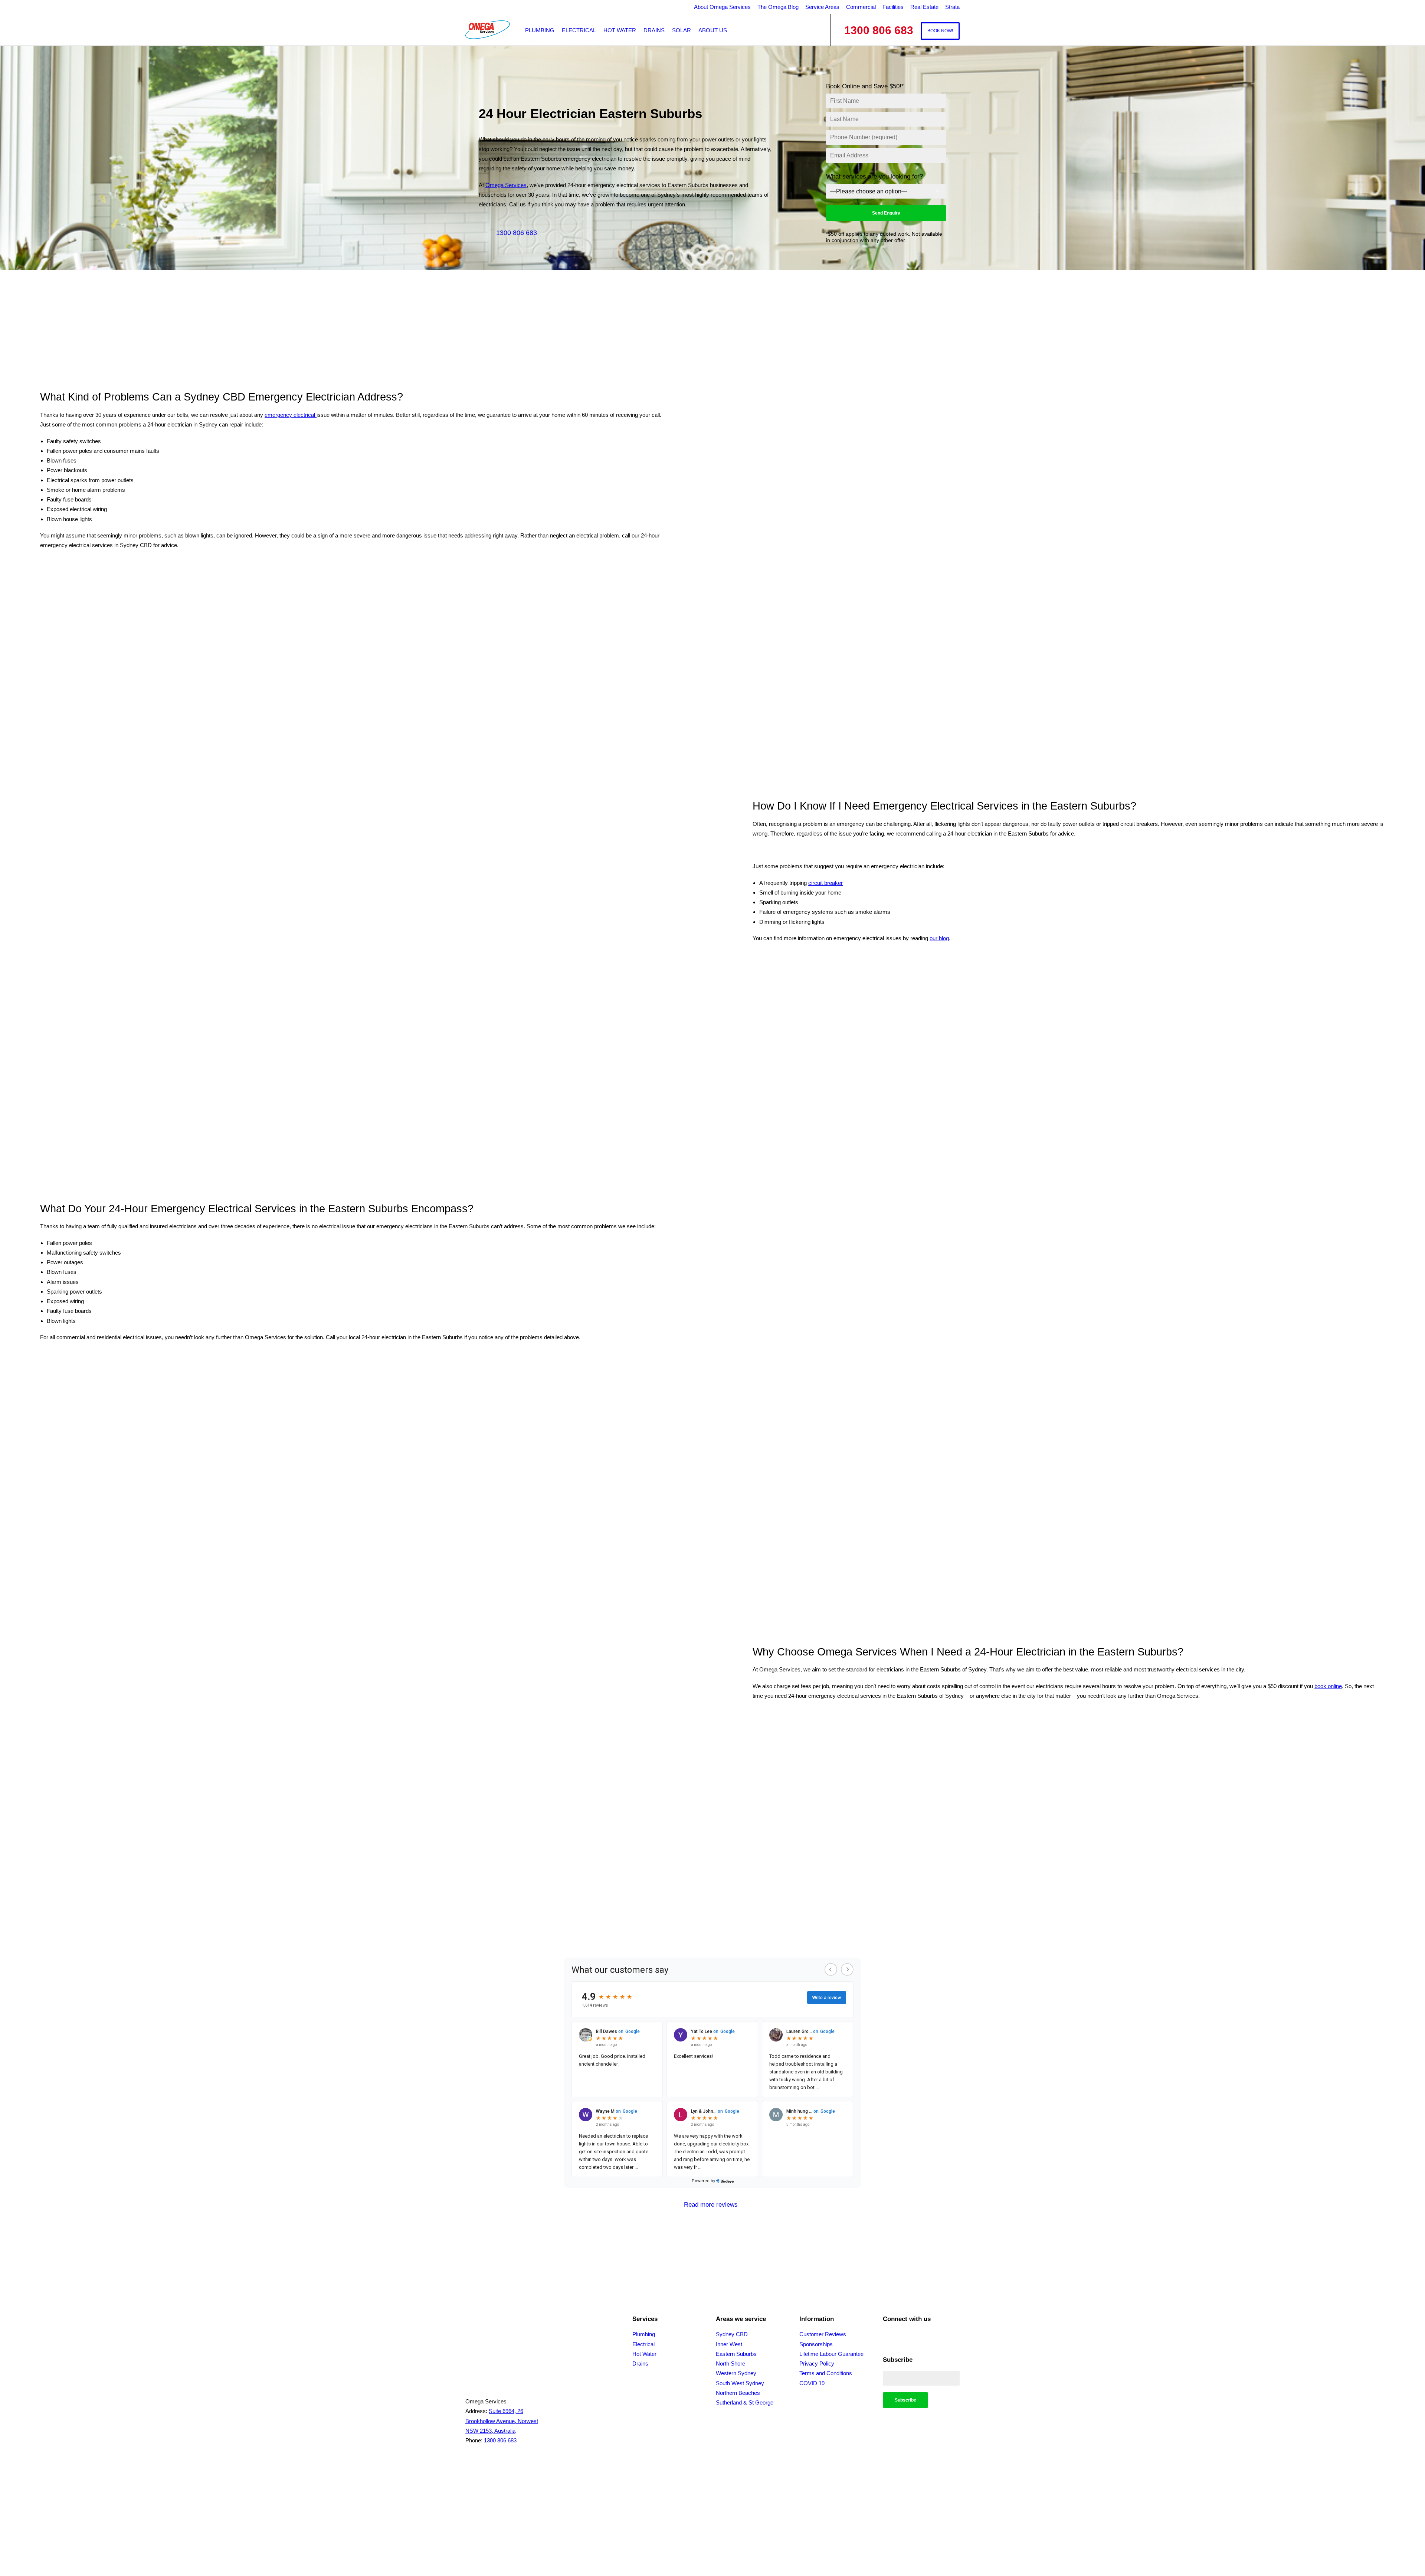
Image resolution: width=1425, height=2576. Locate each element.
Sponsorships (816, 2344)
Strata (952, 7)
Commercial (861, 7)
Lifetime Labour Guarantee (831, 2354)
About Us (713, 30)
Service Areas (822, 7)
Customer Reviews (823, 2334)
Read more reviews (711, 2205)
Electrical (579, 30)
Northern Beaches (738, 2393)
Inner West (729, 2344)
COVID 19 (812, 2383)
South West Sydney (740, 2383)
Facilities (893, 7)
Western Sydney (736, 2373)
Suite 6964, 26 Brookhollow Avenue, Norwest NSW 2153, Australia (502, 2421)
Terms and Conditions (826, 2373)
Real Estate (924, 7)
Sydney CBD (732, 2334)
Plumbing (540, 30)
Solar (682, 30)
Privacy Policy (817, 2363)
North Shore (730, 2363)
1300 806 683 (517, 233)
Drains (654, 30)
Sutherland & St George (745, 2402)
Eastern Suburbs (736, 2354)
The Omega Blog (778, 7)
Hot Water (620, 30)
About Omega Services (722, 7)
